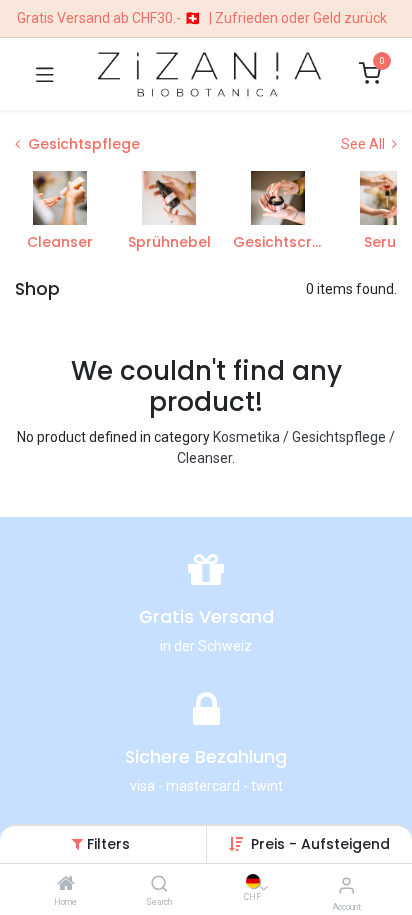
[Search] (159, 885)
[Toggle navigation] (45, 74)
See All (364, 144)
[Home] (66, 885)
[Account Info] (346, 885)
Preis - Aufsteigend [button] (320, 844)
